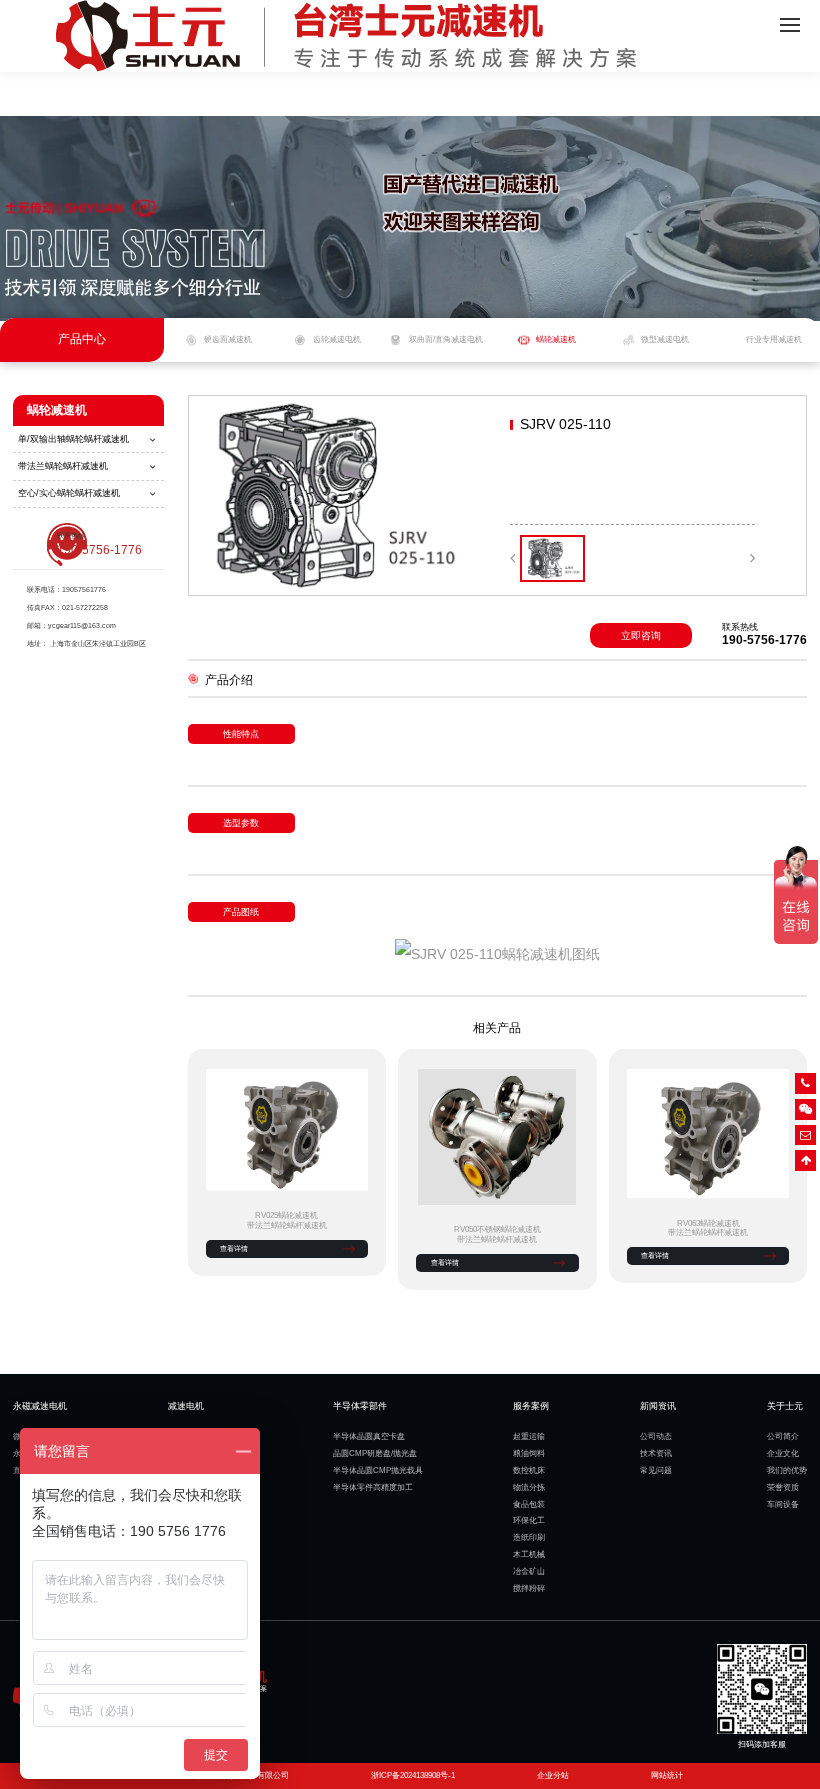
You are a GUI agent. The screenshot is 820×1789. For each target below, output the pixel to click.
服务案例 (531, 1406)
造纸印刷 (529, 1537)
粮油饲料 (529, 1453)
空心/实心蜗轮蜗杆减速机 (69, 493)
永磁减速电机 (40, 1406)
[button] (512, 558)
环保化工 (529, 1520)
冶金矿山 (529, 1571)
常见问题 (656, 1470)
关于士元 (785, 1406)
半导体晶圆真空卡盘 (369, 1436)
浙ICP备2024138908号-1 (413, 1775)
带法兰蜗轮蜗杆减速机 (63, 466)
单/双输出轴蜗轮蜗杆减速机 (73, 439)
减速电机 (186, 1406)
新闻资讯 (658, 1406)
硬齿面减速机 (228, 339)
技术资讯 (656, 1453)
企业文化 (783, 1453)
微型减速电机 (665, 339)
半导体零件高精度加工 (373, 1487)
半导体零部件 (360, 1406)
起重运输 (529, 1436)
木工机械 (529, 1554)
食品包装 (529, 1504)
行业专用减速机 (774, 339)
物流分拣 (529, 1487)
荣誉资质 (783, 1487)
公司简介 (783, 1436)
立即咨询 (641, 635)
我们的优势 (787, 1470)
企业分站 (553, 1775)
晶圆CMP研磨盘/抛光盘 (375, 1453)
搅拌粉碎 (529, 1588)
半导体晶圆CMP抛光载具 (378, 1470)
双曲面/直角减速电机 (446, 339)
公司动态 (656, 1436)
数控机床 (529, 1470)
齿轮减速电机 (337, 339)
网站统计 (667, 1775)
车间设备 (783, 1504)
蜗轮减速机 (556, 339)
